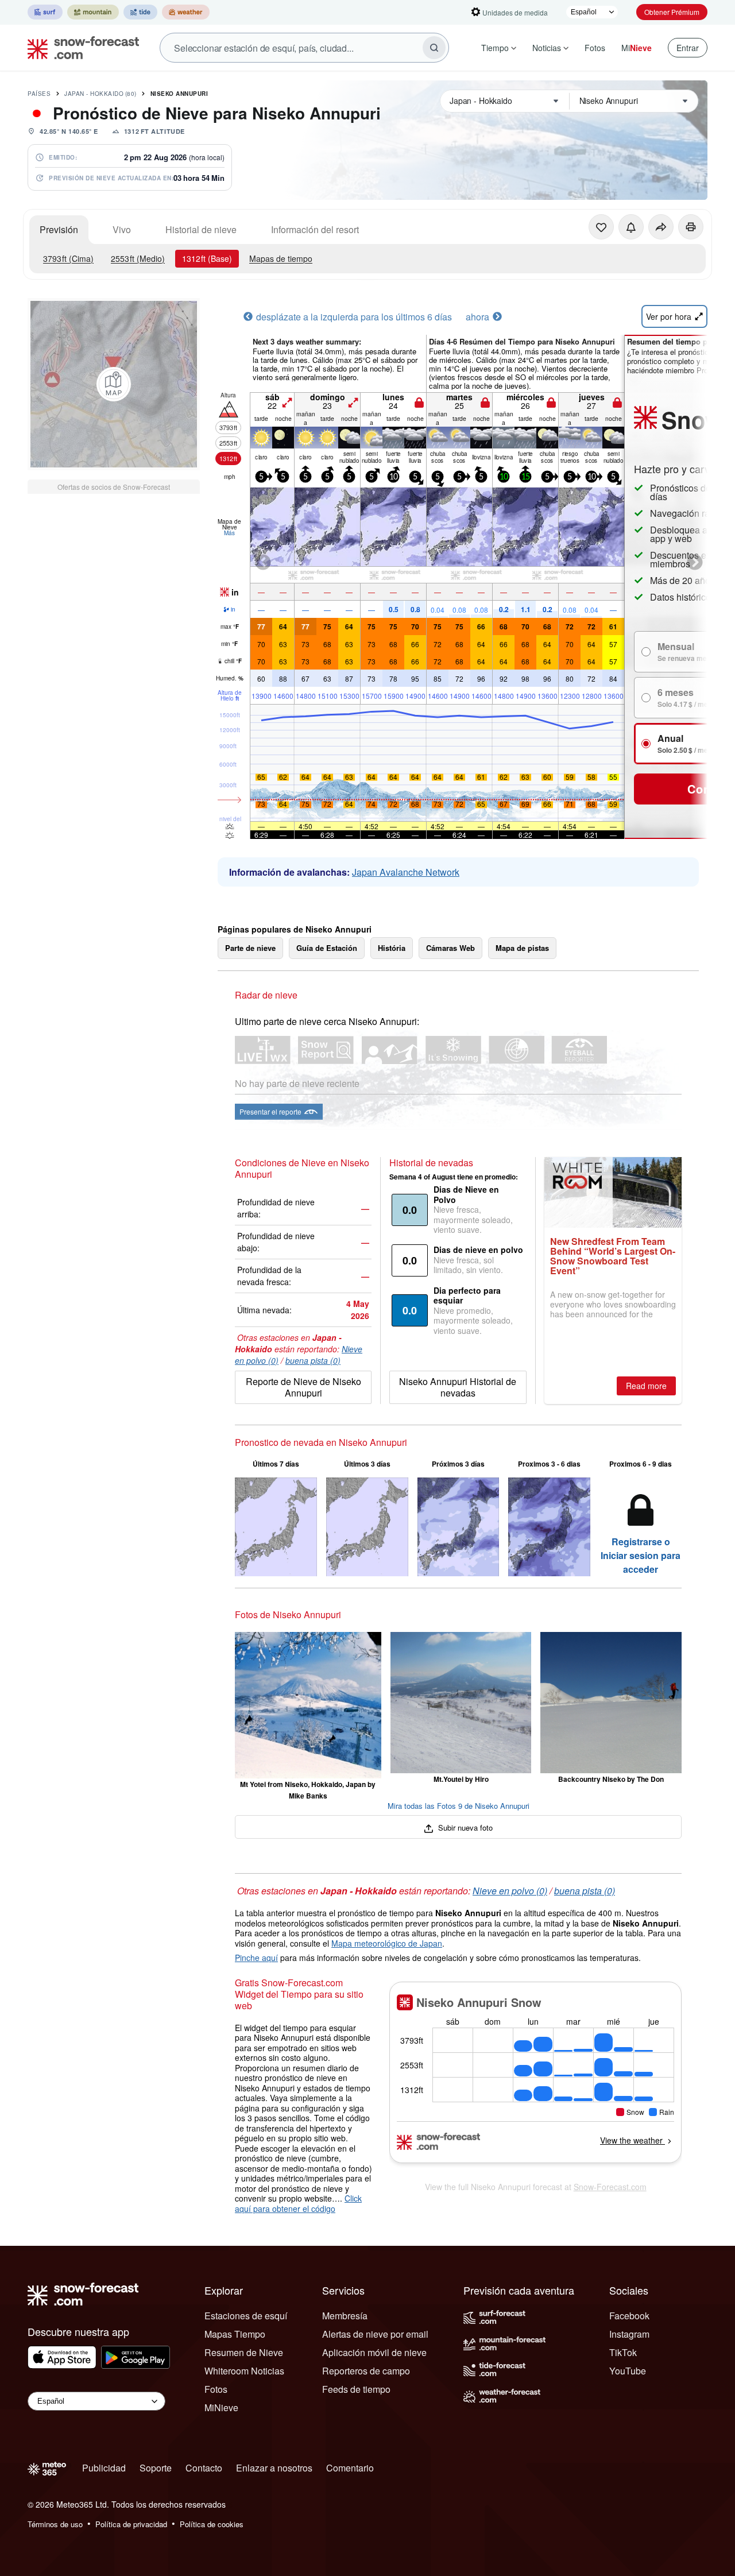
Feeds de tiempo (356, 2389)
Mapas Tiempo (235, 2334)
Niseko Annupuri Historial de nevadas (458, 1387)
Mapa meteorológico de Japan (387, 1943)
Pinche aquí (256, 1958)
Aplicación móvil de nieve (374, 2352)
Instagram (629, 2334)
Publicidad (104, 2468)
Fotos (595, 48)
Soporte (156, 2468)
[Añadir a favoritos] (601, 227)
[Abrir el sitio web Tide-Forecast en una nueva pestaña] (140, 12)
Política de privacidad (131, 2524)
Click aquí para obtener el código (298, 2203)
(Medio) (138, 258)
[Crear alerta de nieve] (631, 227)
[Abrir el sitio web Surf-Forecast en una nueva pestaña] (45, 12)
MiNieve (221, 2407)
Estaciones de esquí (246, 2316)
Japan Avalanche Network (406, 872)
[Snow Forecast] (80, 48)
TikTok (623, 2352)
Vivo (122, 229)
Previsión (59, 229)
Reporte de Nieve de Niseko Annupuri (303, 1387)
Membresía (345, 2316)
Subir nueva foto (464, 1827)
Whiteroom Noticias (244, 2371)
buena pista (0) (313, 1360)
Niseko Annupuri (179, 94)
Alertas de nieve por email (375, 2334)
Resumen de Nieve (244, 2352)
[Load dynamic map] (114, 384)
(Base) (207, 258)
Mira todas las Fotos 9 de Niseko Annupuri (459, 1806)
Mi (637, 48)
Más (229, 533)
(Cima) (68, 258)
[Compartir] (661, 227)
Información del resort (315, 229)
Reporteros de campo (366, 2371)
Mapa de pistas (522, 948)
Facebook (629, 2316)
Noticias (547, 48)
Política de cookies (212, 2524)
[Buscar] (434, 48)
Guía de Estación (327, 948)
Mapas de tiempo (281, 258)
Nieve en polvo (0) (510, 1891)
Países (39, 94)
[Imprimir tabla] (691, 227)
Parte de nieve (250, 948)
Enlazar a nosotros (274, 2468)
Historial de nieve (201, 229)
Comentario (350, 2468)
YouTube (628, 2371)
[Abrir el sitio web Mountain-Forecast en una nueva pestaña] (93, 12)
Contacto (204, 2468)
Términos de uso (55, 2524)
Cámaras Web (450, 948)
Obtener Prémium (672, 12)
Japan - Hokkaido (100, 94)
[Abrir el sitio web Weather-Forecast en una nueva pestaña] (186, 12)
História (392, 948)
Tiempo (495, 48)
